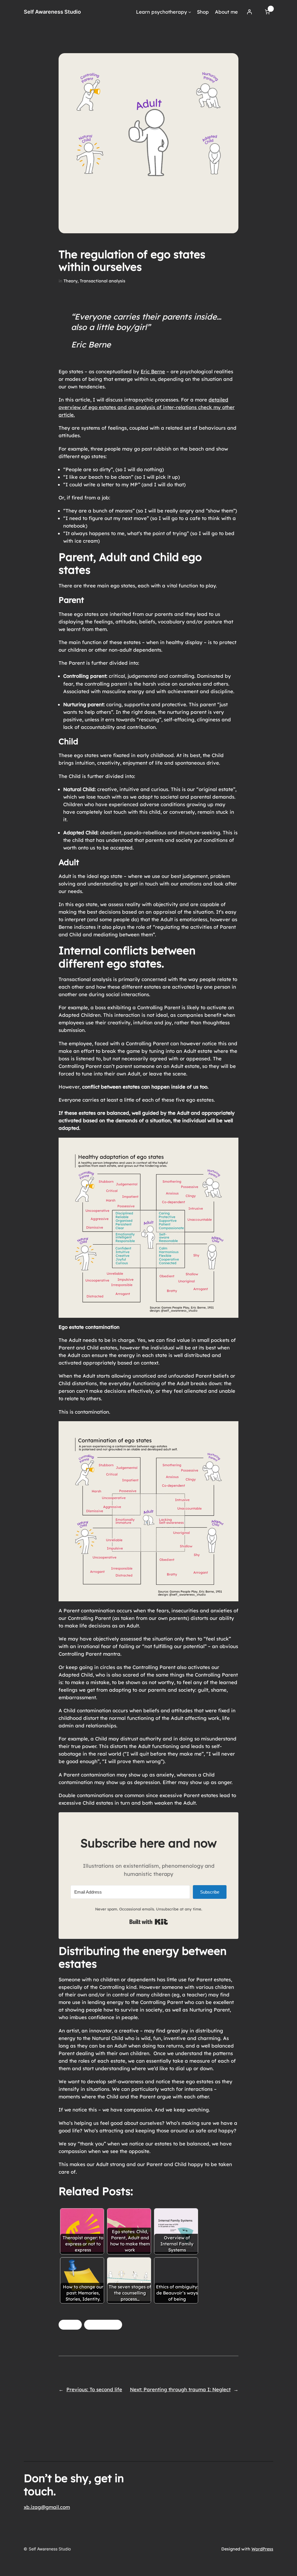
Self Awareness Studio (52, 12)
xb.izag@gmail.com (47, 2507)
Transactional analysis (103, 281)
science (70, 2325)
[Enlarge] (231, 1145)
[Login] (249, 12)
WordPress (262, 2549)
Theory (70, 281)
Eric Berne (153, 371)
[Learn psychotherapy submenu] (190, 12)
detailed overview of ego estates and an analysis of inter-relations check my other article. (147, 407)
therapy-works (103, 2325)
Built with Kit (149, 1922)
